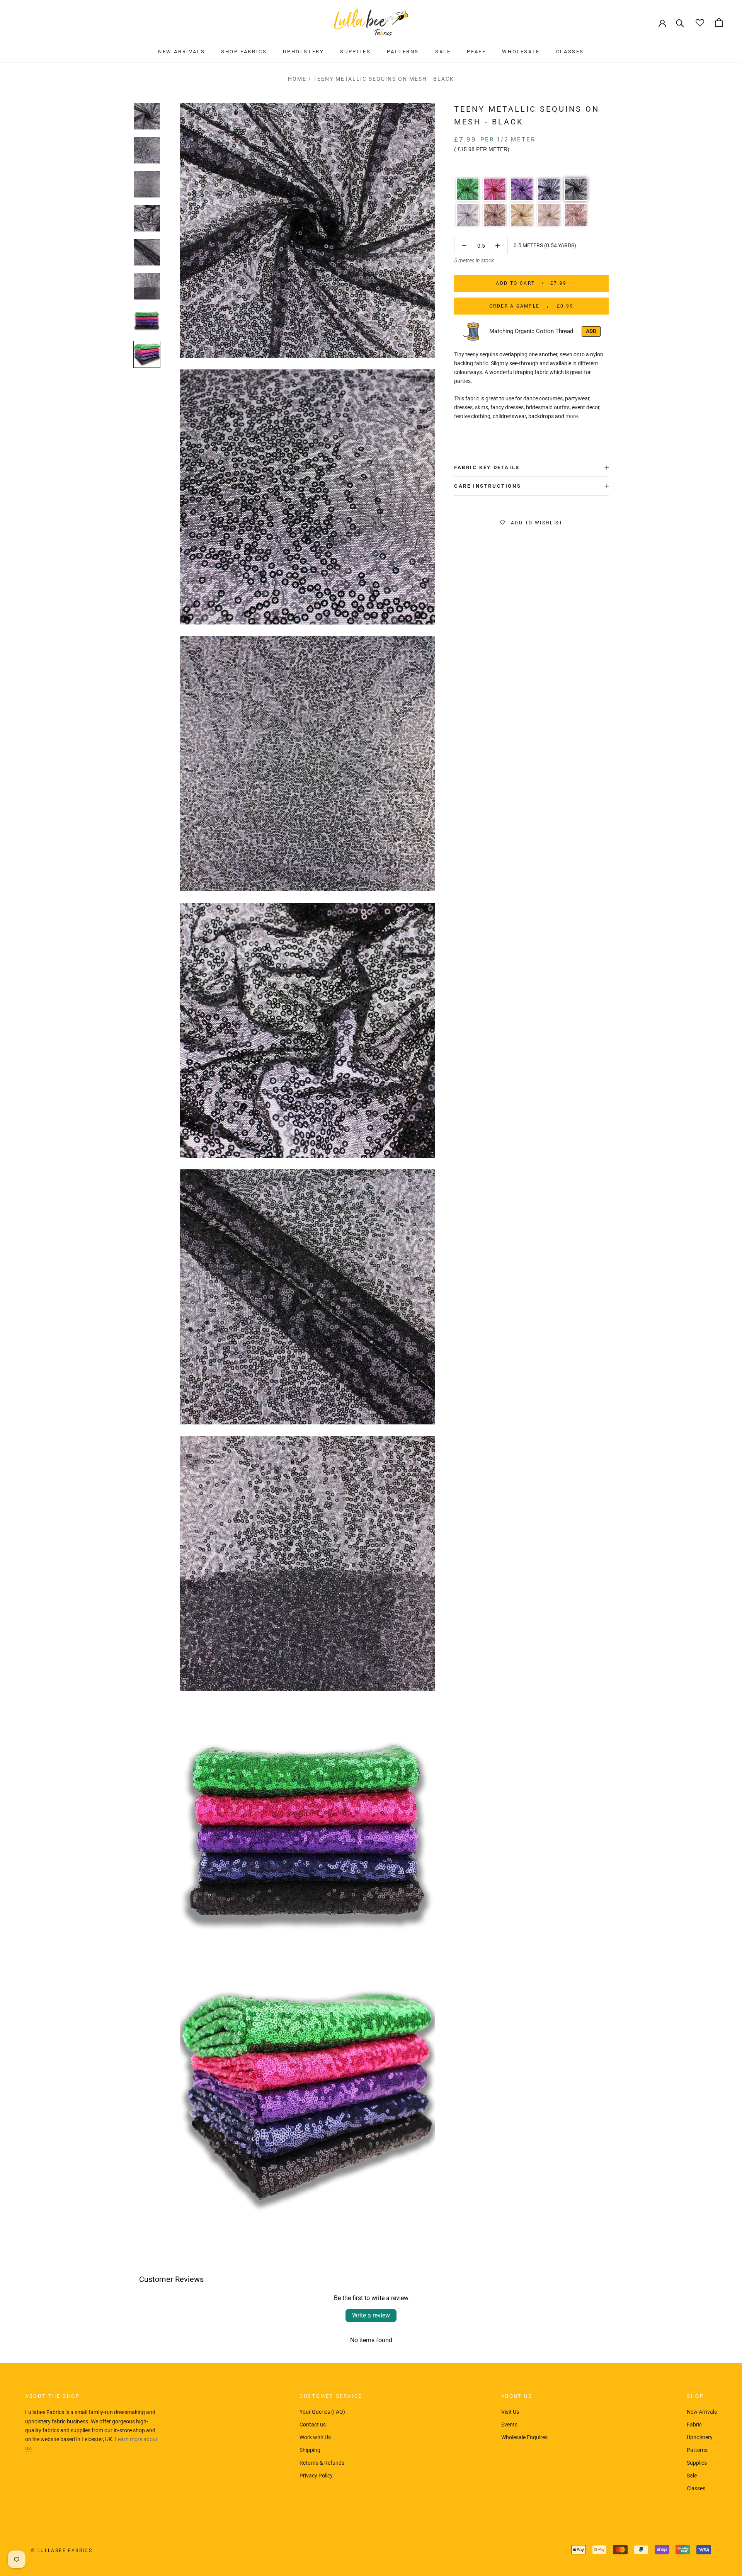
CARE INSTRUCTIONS (488, 486)
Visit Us (510, 2412)
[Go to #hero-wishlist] (700, 23)
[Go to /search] (680, 23)
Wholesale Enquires (524, 2437)
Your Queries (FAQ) (322, 2412)
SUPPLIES (355, 52)
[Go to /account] (662, 23)
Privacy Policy (316, 2476)
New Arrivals (702, 2412)
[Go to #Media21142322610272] (147, 184)
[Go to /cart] (719, 23)
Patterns (697, 2450)
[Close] (723, 2460)
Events (509, 2425)
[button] (468, 189)
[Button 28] (498, 246)
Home (297, 79)
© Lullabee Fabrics (62, 2550)
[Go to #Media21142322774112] (147, 354)
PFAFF (476, 52)
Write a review (371, 2315)
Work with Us (315, 2437)
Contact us (313, 2425)
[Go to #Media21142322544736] (147, 116)
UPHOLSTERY (303, 52)
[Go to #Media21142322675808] (147, 252)
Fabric (694, 2425)
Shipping (310, 2450)
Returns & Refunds (322, 2463)
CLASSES (570, 52)
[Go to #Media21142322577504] (147, 150)
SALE (443, 52)
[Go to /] (371, 23)
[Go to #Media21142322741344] (147, 320)
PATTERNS (403, 52)
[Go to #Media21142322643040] (147, 218)
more (572, 416)
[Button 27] (464, 246)
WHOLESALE (521, 52)
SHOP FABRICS (244, 52)
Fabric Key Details (487, 467)
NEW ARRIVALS (181, 52)
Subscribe (658, 2546)
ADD (591, 331)
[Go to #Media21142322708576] (147, 286)
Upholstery (700, 2437)
